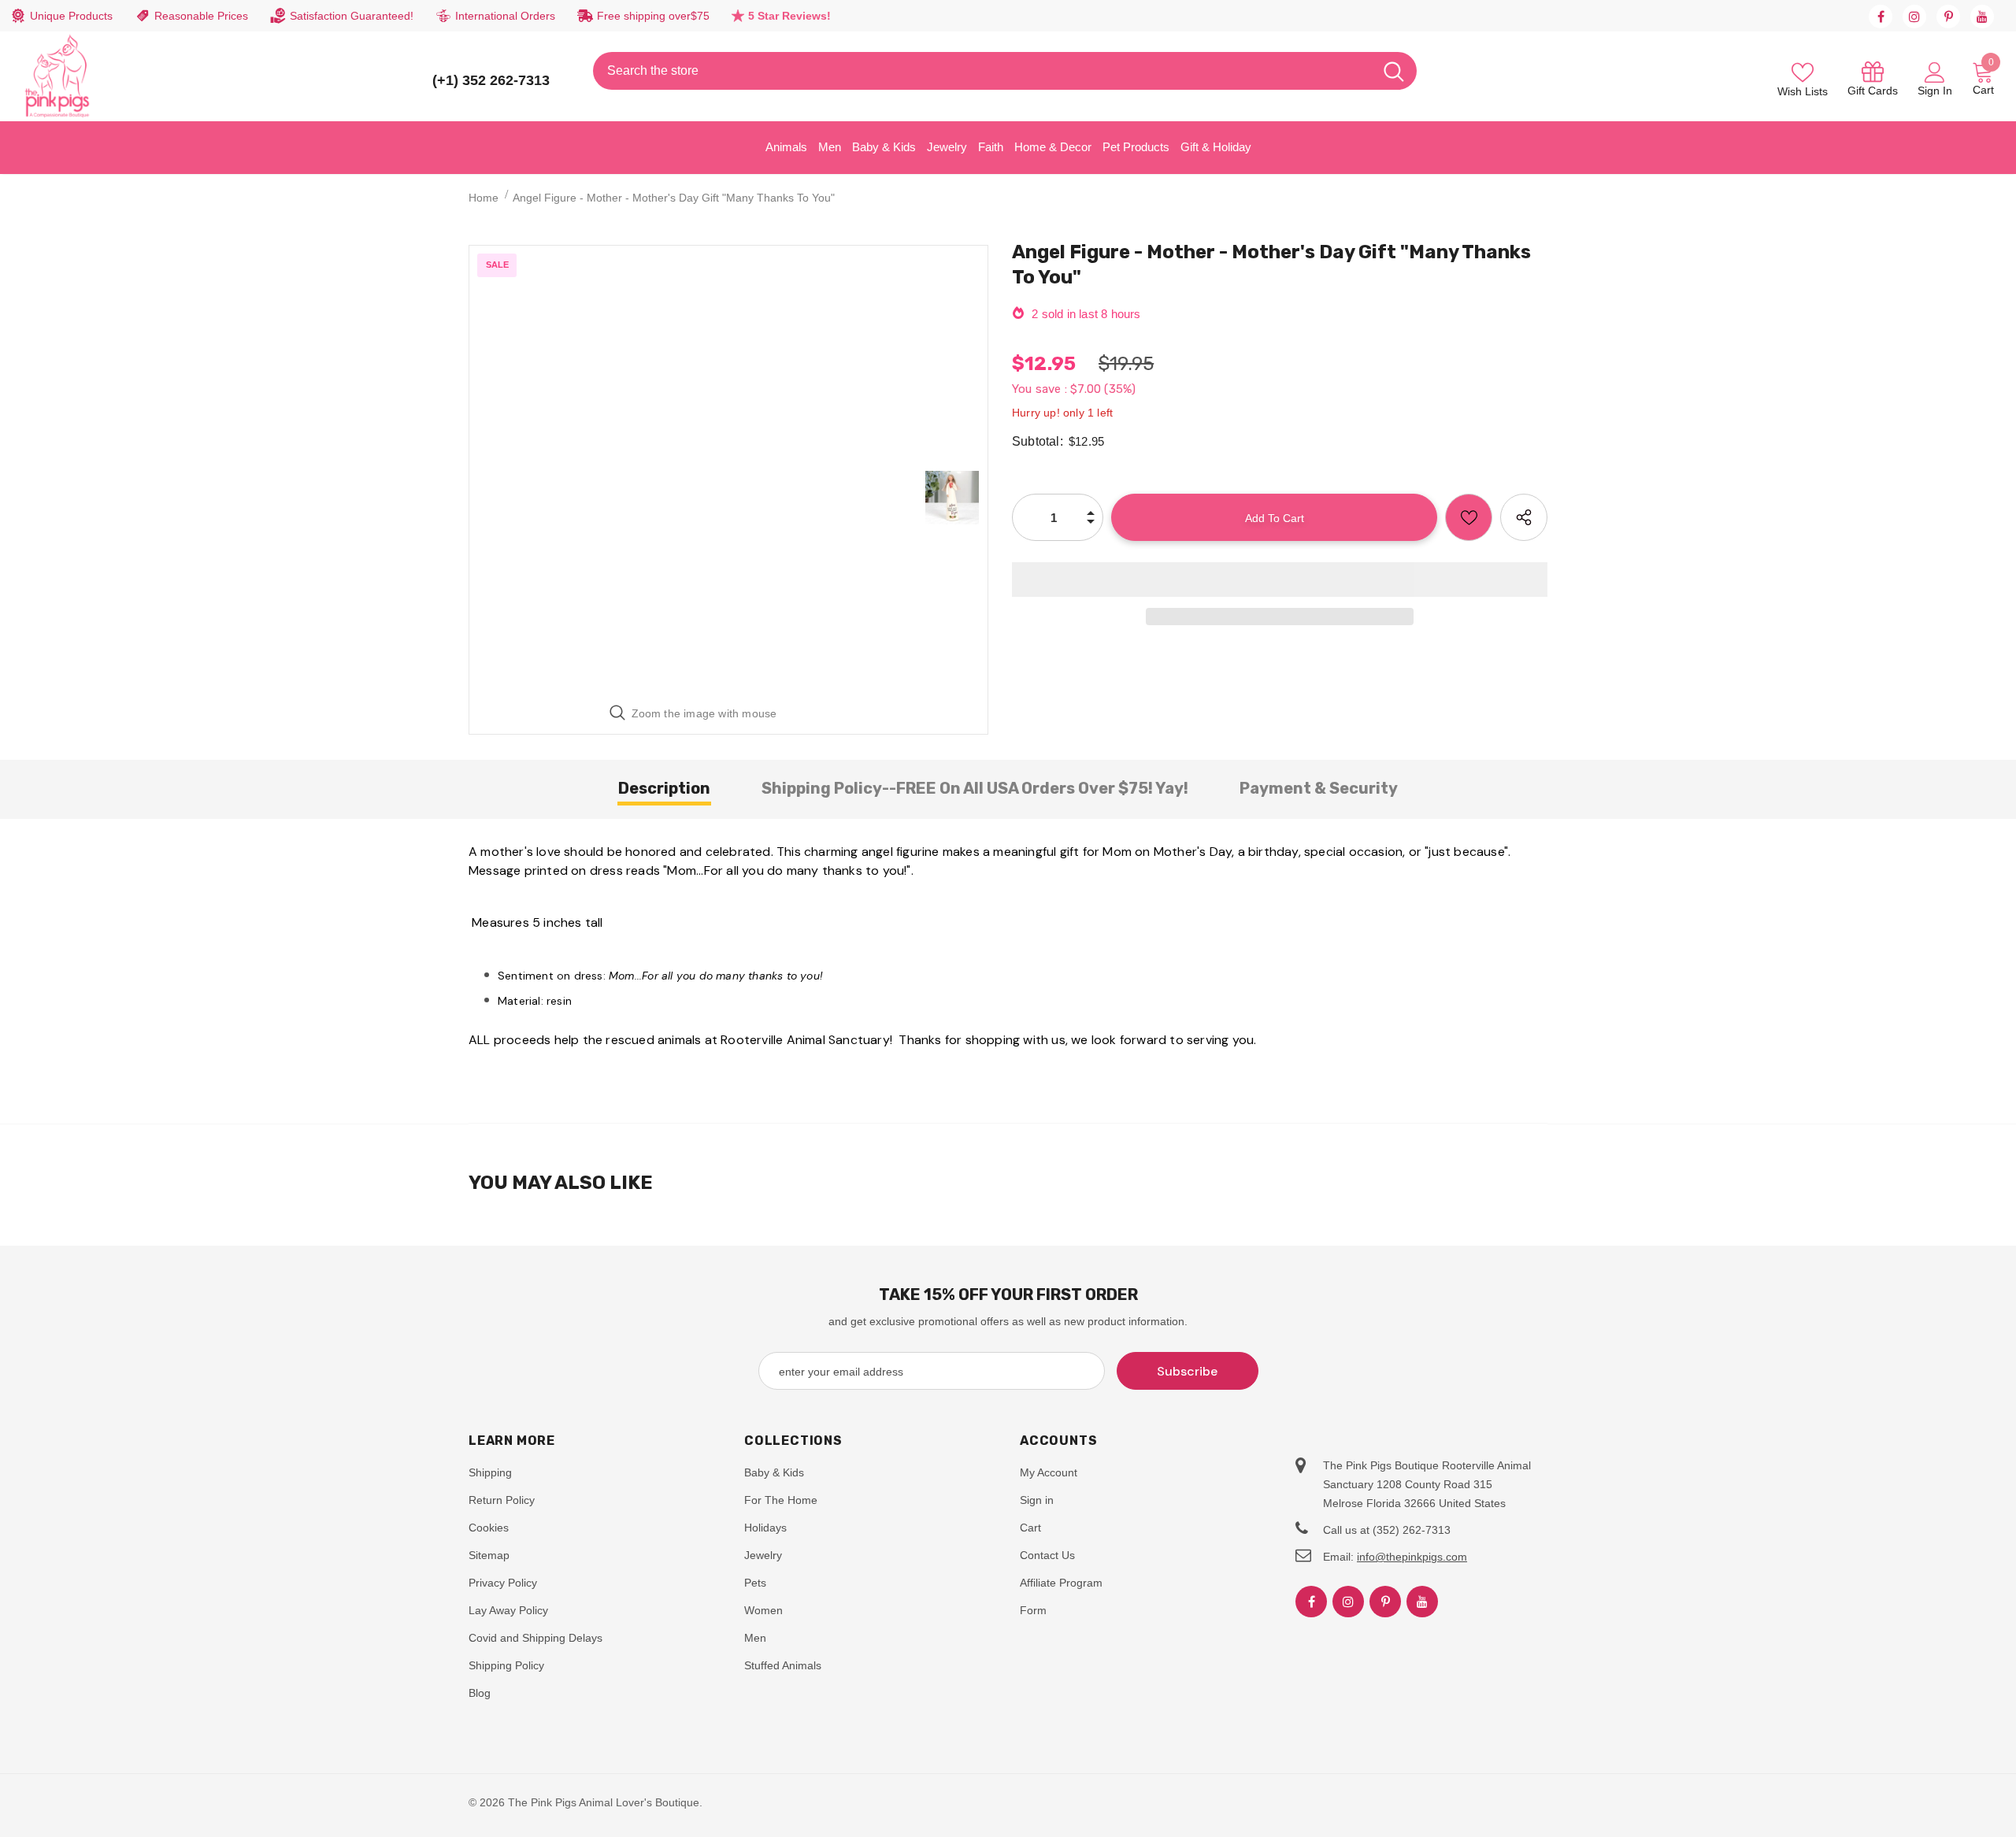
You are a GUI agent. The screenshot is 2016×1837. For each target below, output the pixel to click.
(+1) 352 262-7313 (491, 80)
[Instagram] (1914, 17)
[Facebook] (1881, 17)
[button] (1280, 580)
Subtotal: (1038, 441)
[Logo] (57, 76)
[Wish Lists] (1469, 517)
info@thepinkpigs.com (1412, 1557)
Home (484, 198)
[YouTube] (1982, 17)
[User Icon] (1935, 72)
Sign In (1935, 91)
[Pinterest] (1948, 17)
